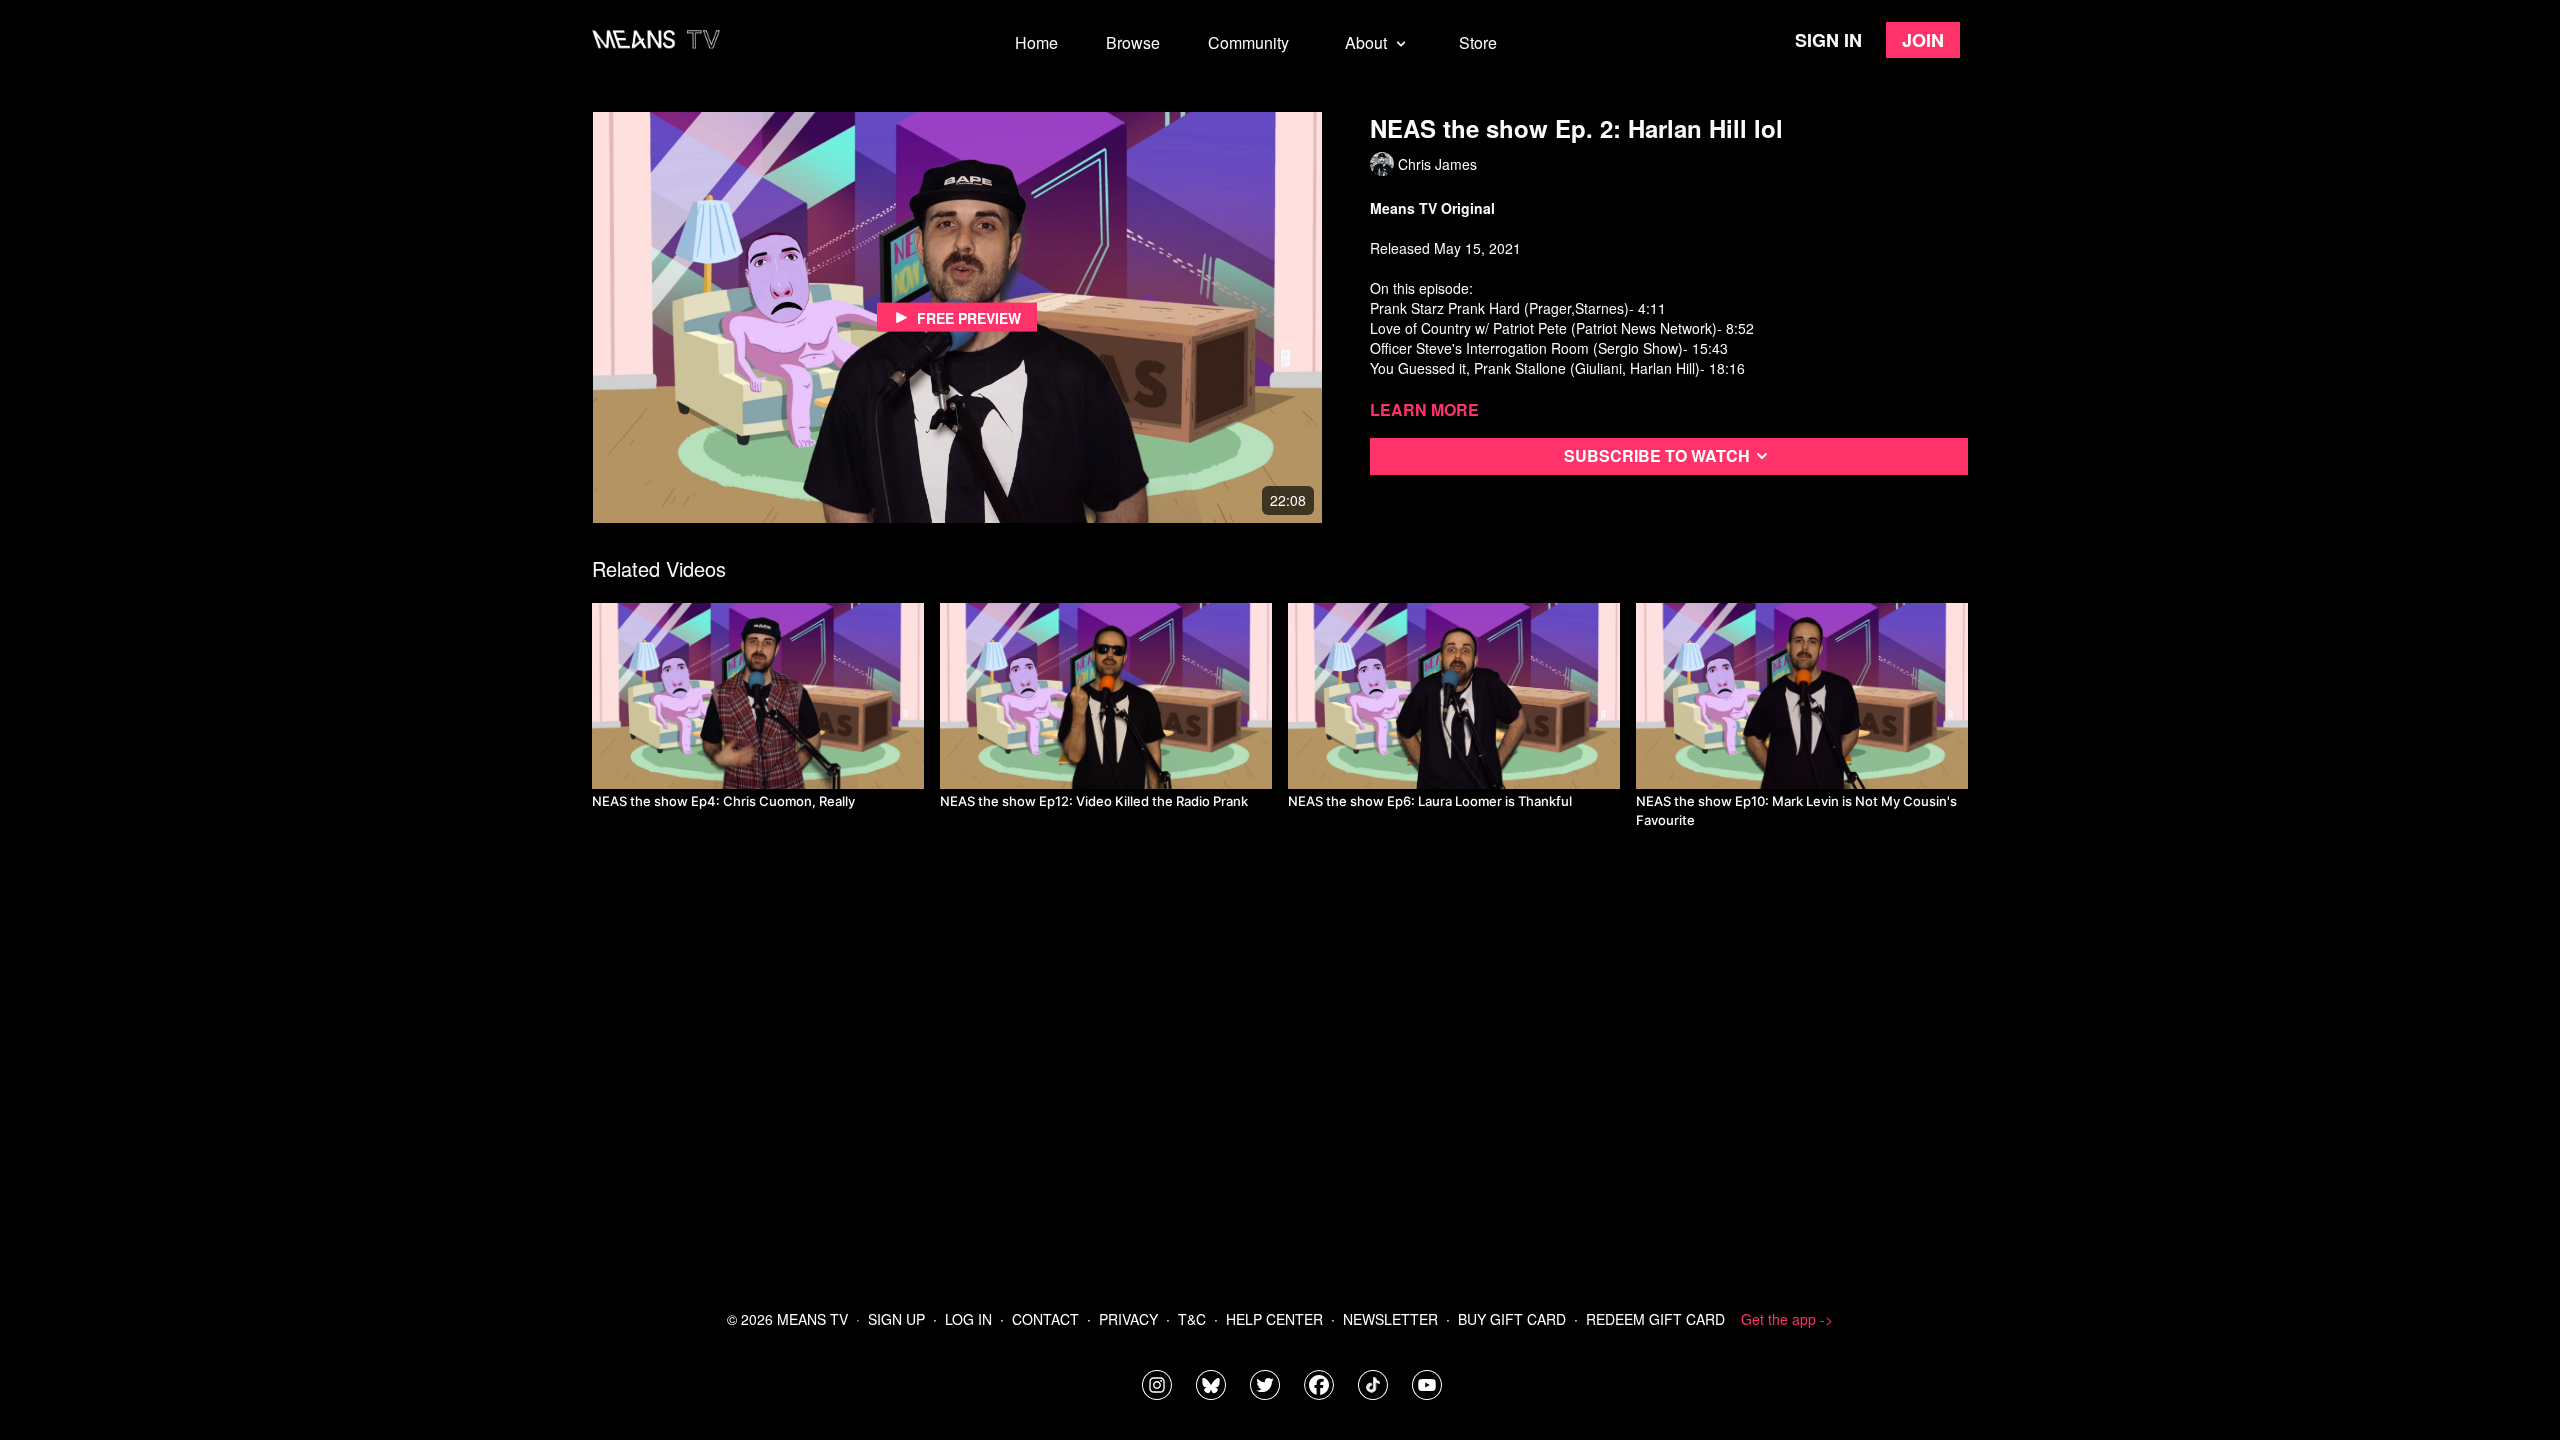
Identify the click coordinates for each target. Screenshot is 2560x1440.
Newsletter (1390, 1319)
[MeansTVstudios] (1211, 1385)
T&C (1192, 1319)
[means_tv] (1157, 1385)
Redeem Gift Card (1655, 1319)
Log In (968, 1319)
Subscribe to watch (1657, 455)
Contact (1045, 1319)
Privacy (1128, 1319)
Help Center (1274, 1319)
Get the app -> (1787, 1319)
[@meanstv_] (1373, 1385)
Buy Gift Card (1512, 1319)
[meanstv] (1319, 1385)
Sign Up (896, 1319)
